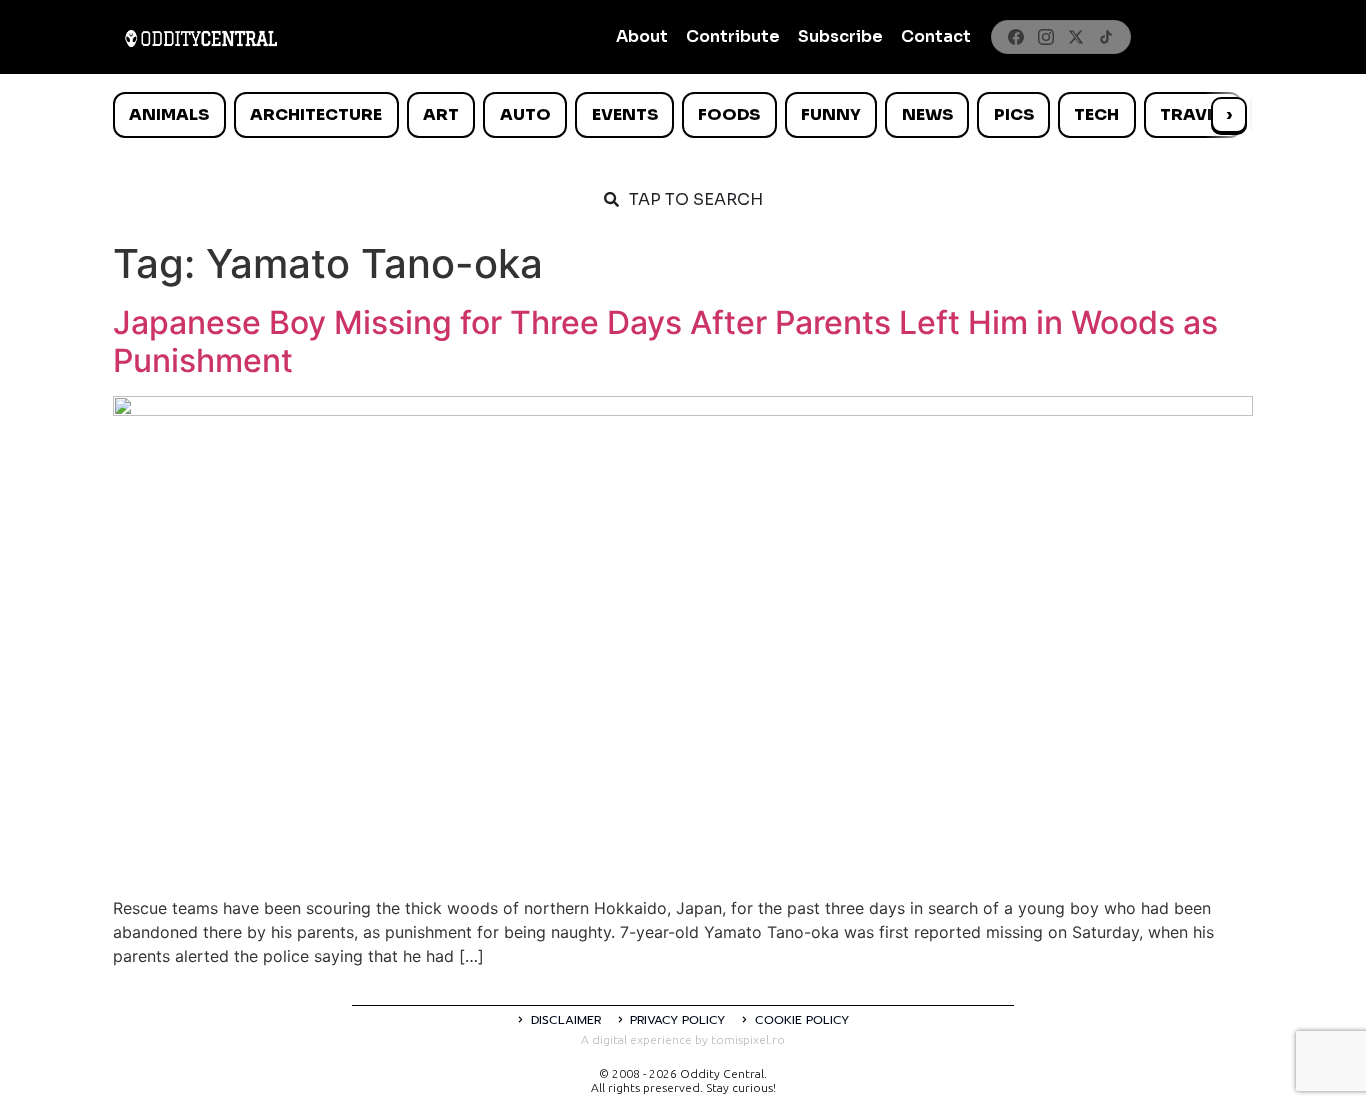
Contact (936, 36)
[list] (683, 115)
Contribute (733, 36)
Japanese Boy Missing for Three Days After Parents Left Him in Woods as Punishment (665, 341)
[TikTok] (1106, 37)
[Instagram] (1046, 37)
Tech (1096, 114)
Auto (525, 114)
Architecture (316, 114)
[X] (1076, 37)
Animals (169, 114)
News (927, 114)
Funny (831, 114)
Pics (1014, 114)
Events (625, 114)
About (642, 36)
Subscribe (840, 36)
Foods (729, 114)
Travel (1192, 114)
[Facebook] (1016, 37)
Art (441, 114)
